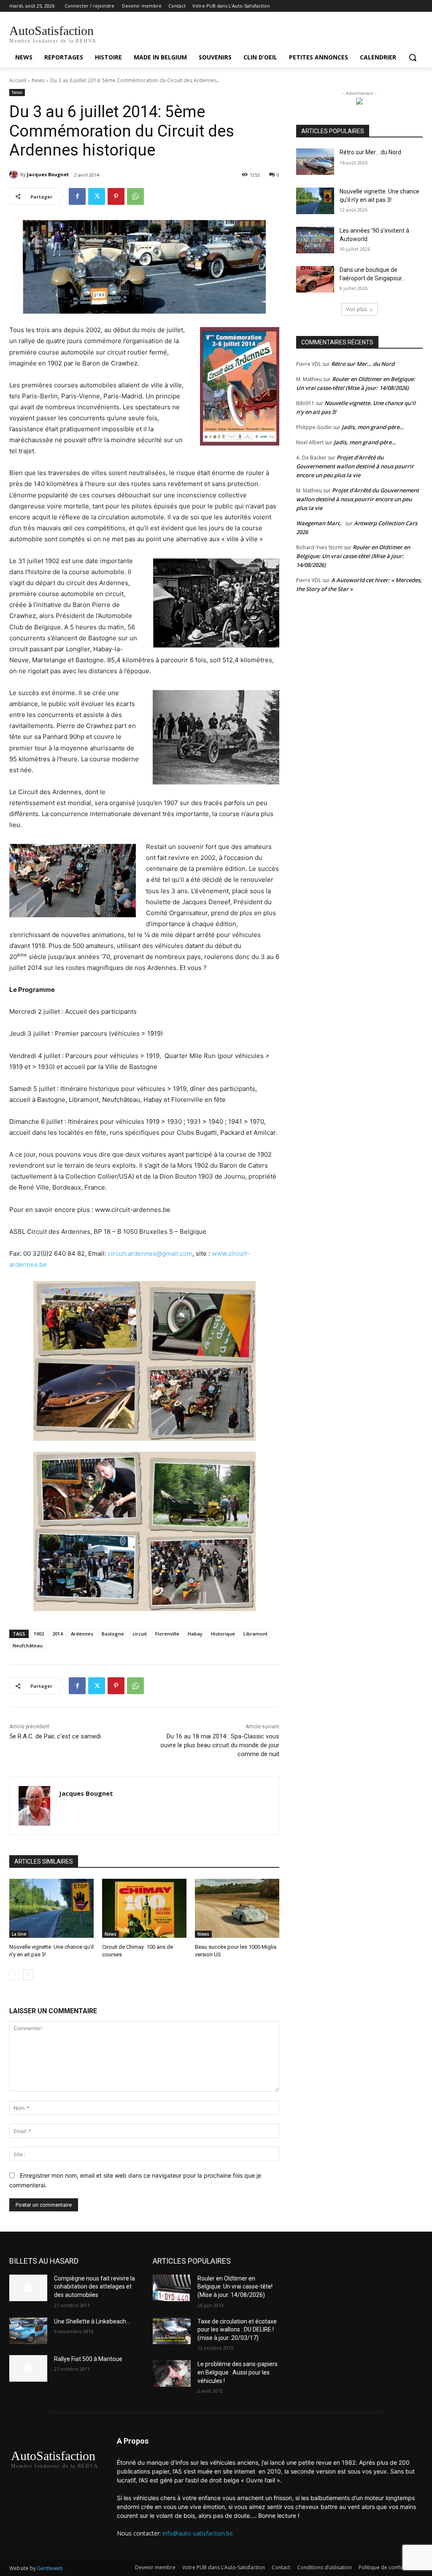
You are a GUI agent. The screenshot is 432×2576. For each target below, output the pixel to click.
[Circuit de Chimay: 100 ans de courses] (144, 1908)
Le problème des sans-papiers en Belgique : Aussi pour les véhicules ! (238, 2372)
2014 (57, 1634)
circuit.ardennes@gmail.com (150, 1253)
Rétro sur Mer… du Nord (370, 152)
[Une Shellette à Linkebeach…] (28, 2331)
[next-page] (28, 1975)
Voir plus (356, 309)
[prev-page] (15, 1975)
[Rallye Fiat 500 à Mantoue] (28, 2368)
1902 (39, 1634)
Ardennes (82, 1634)
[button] (413, 57)
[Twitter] (97, 196)
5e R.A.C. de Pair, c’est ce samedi (55, 1736)
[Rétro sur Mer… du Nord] (315, 162)
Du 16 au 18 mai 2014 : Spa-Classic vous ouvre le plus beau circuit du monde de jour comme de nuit (220, 1745)
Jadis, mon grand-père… (373, 427)
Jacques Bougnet (48, 174)
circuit (140, 1634)
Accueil (18, 80)
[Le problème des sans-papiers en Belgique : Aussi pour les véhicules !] (172, 2373)
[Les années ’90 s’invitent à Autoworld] (315, 240)
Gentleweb (50, 2568)
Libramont (255, 1634)
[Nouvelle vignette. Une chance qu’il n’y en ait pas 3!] (51, 1908)
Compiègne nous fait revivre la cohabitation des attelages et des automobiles (94, 2287)
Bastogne (113, 1634)
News (38, 80)
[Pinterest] (116, 196)
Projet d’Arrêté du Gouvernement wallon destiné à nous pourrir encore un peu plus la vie (355, 466)
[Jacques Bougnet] (15, 175)
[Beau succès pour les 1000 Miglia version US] (237, 1908)
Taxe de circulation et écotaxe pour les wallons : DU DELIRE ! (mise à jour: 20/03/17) (237, 2330)
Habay (195, 1634)
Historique (223, 1634)
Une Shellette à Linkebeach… (92, 2321)
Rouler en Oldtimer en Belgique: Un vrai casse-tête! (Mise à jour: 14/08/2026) (353, 556)
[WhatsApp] (135, 196)
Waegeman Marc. (319, 523)
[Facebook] (77, 196)
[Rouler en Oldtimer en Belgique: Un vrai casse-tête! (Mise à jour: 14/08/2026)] (172, 2288)
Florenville (167, 1634)
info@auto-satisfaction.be (198, 2533)
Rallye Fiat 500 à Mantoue (88, 2359)
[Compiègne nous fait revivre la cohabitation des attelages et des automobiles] (28, 2288)
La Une (19, 1934)
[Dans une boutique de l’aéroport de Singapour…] (315, 279)
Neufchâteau (28, 1645)
